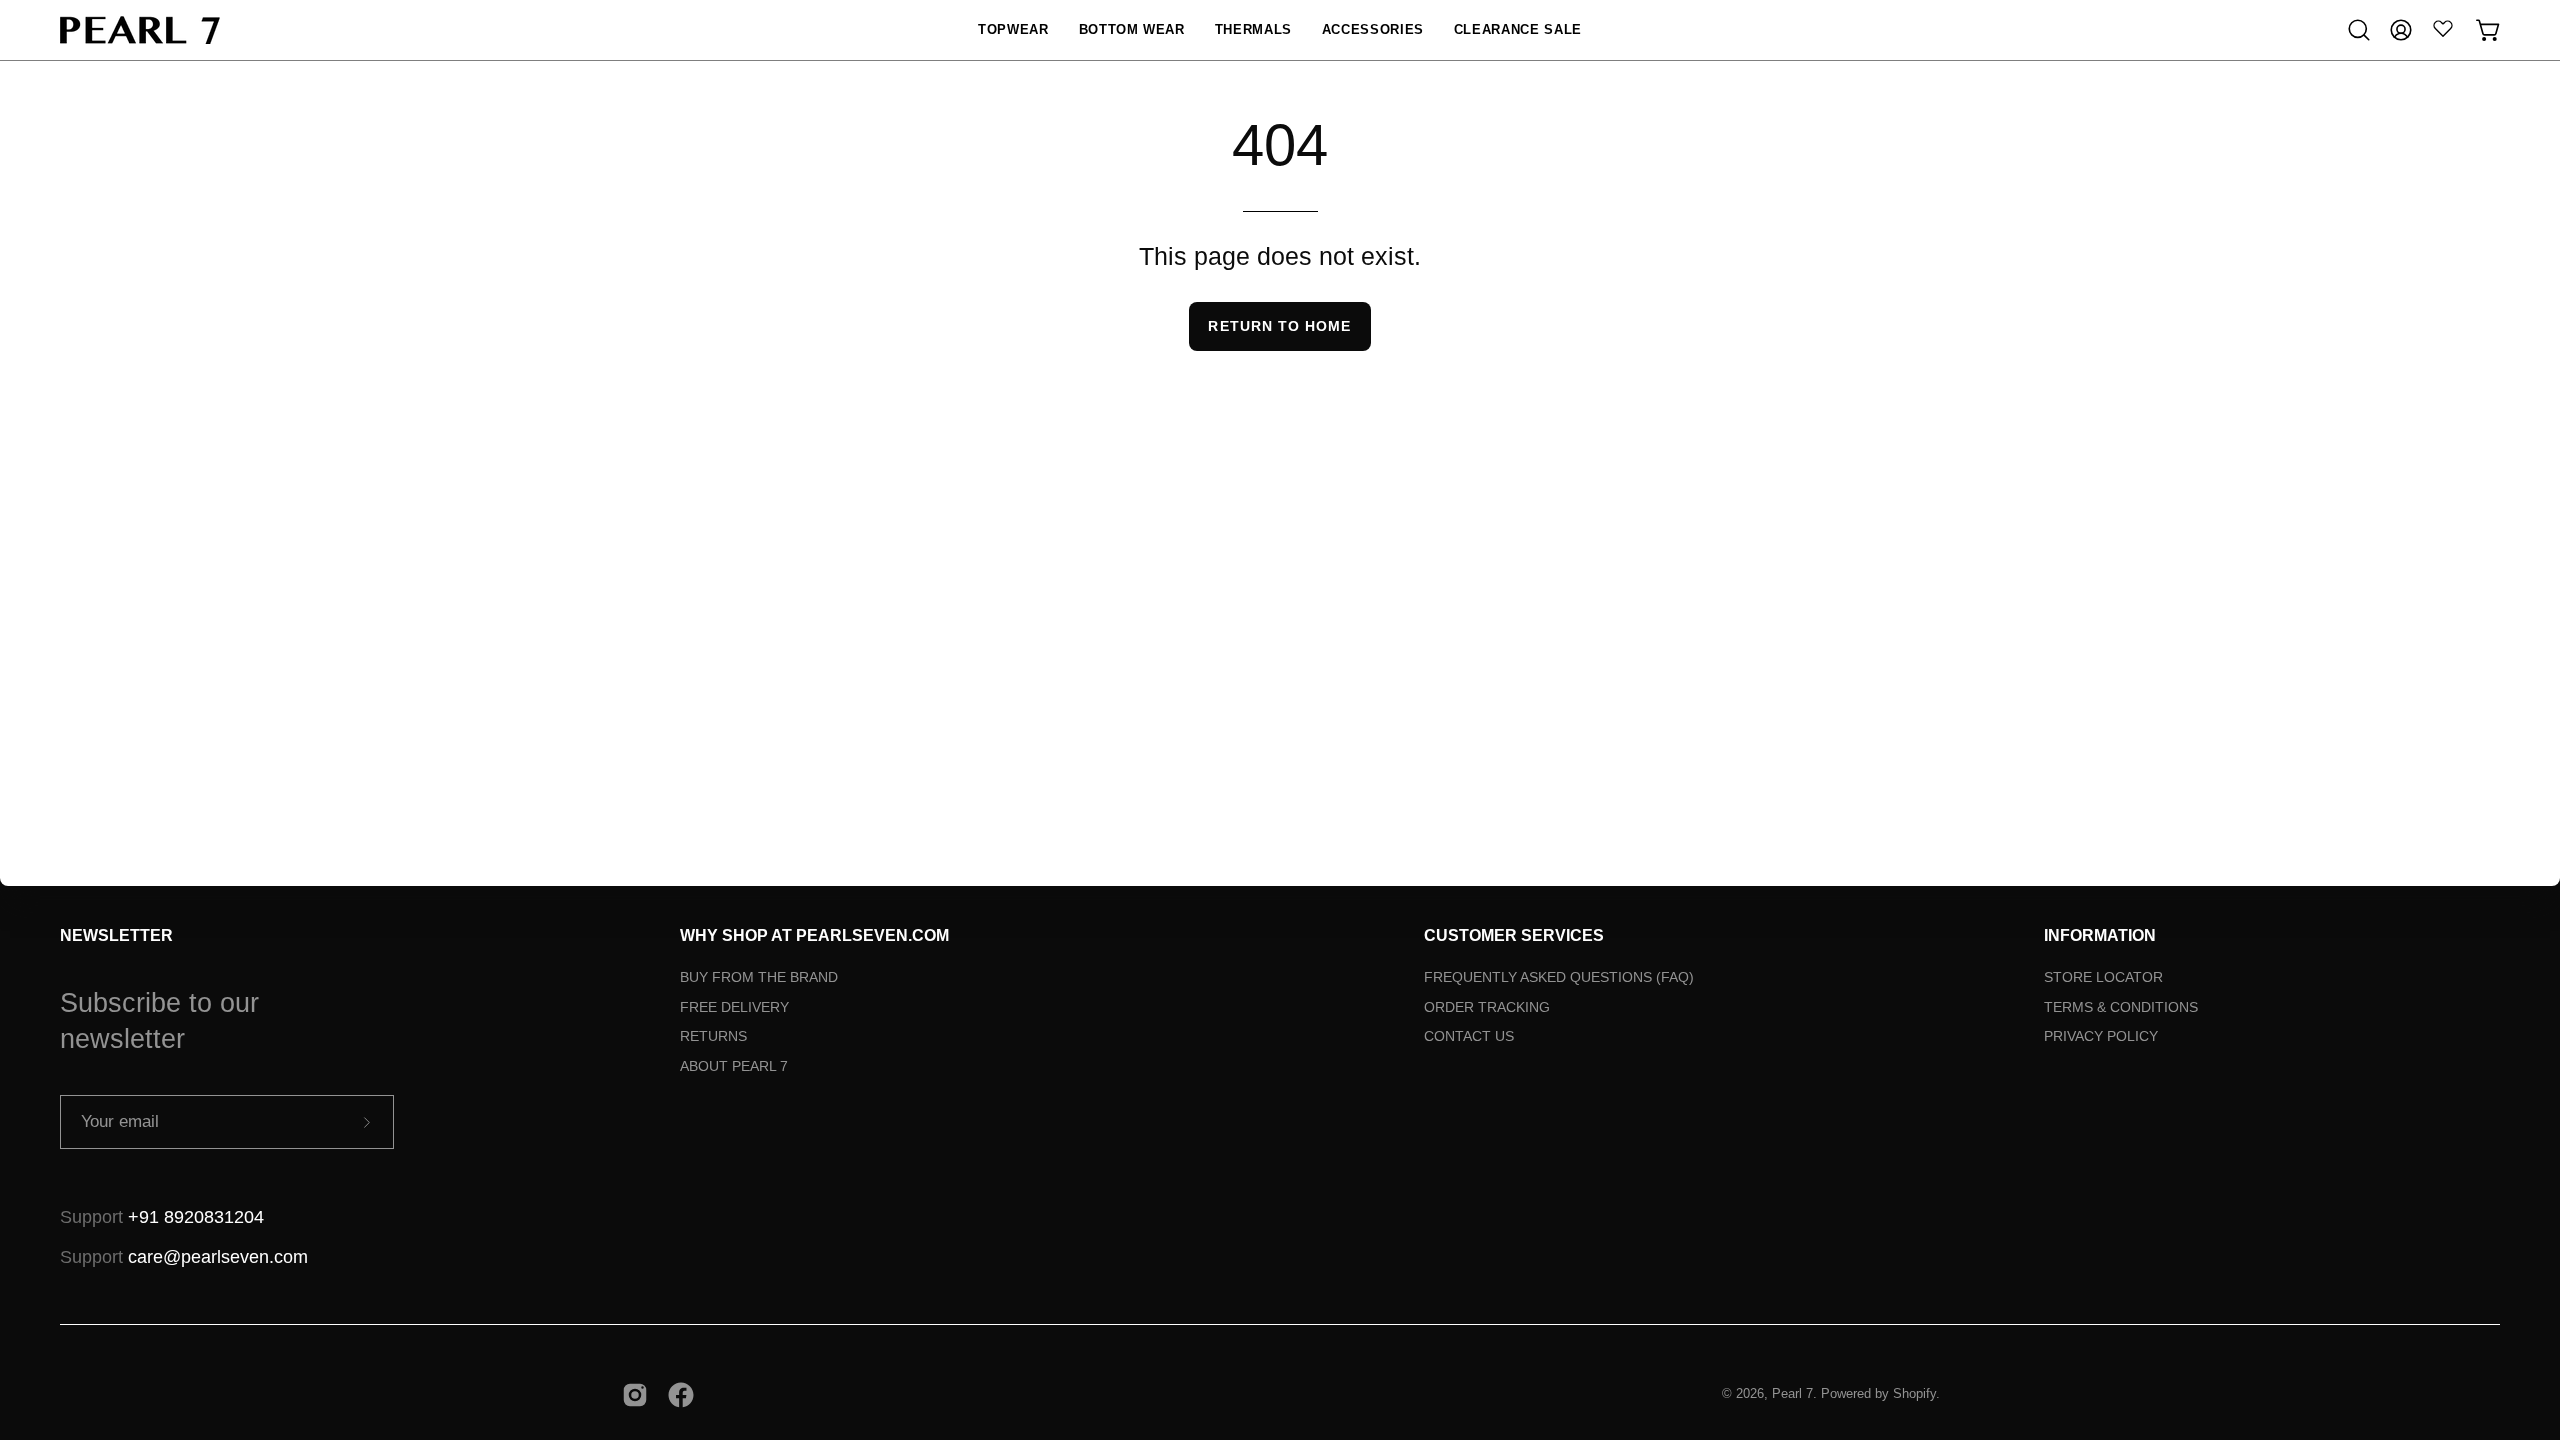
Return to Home (1279, 326)
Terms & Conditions (2121, 1007)
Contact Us (1469, 1036)
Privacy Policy (2101, 1036)
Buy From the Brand (759, 977)
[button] (1013, 30)
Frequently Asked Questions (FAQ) (1559, 977)
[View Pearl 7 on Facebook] (681, 1395)
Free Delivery (734, 1007)
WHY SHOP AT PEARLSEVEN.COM (814, 935)
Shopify (1914, 1394)
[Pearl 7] (140, 30)
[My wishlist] (2443, 28)
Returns (713, 1036)
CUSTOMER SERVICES (1514, 935)
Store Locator (2103, 977)
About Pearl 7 (734, 1066)
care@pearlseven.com (218, 1257)
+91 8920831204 (196, 1217)
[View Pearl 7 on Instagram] (635, 1395)
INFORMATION (2100, 935)
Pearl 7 (1792, 1394)
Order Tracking (1487, 1007)
